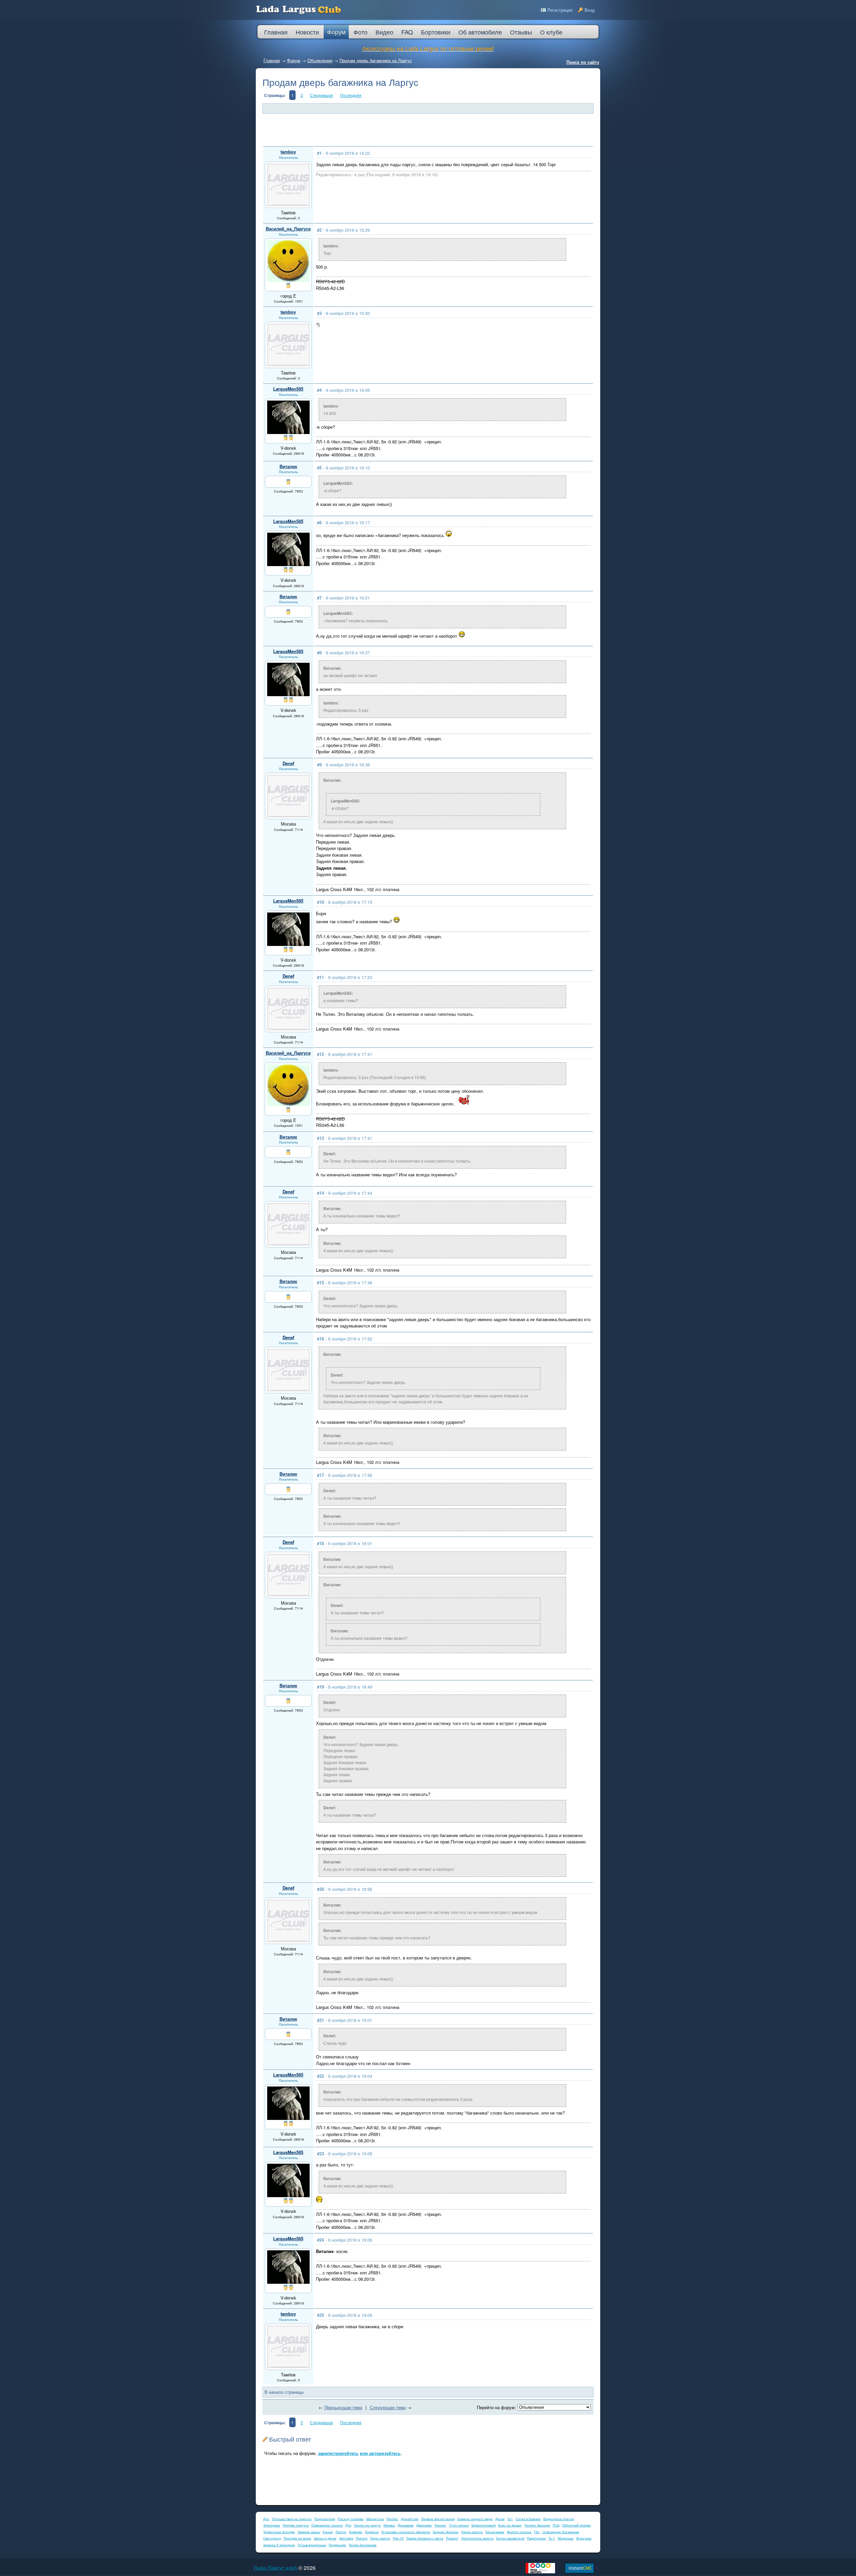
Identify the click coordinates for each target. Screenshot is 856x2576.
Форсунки (584, 2538)
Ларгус (341, 2532)
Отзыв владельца (312, 2545)
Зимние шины (309, 2532)
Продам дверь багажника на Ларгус (376, 60)
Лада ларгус (380, 2538)
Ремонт (452, 2538)
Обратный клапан (576, 2525)
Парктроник (536, 2538)
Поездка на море (297, 2538)
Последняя (351, 95)
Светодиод (272, 2538)
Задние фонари (446, 2532)
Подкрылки (337, 2545)
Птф (556, 2525)
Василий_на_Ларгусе (288, 229)
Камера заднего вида (475, 2519)
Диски (500, 2519)
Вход (590, 10)
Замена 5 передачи (279, 2545)
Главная (272, 60)
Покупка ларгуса (296, 2525)
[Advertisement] (425, 130)
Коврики (356, 2532)
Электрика (272, 2525)
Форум (294, 60)
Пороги (362, 2538)
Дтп (348, 2525)
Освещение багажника (561, 2532)
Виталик (288, 466)
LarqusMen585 (288, 389)
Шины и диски (325, 2538)
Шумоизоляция (484, 2525)
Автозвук (346, 2538)
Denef (288, 763)
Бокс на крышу (510, 2525)
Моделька (566, 2538)
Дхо (266, 2519)
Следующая (322, 95)
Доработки (410, 2519)
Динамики (406, 2525)
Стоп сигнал (459, 2525)
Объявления (320, 60)
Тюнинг (440, 2525)
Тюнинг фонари (537, 2525)
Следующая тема (388, 2407)
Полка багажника (363, 2545)
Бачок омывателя (510, 2538)
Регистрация (560, 10)
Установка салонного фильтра (406, 2532)
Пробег (392, 2519)
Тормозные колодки (279, 2532)
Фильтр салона (519, 2532)
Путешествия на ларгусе (292, 2519)
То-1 (552, 2538)
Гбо (537, 2532)
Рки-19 (398, 2538)
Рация (328, 2532)
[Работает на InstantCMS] (579, 2571)
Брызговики (495, 2532)
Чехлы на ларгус (367, 2525)
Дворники (424, 2525)
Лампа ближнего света (425, 2538)
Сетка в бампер (528, 2519)
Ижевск (389, 2525)
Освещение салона (327, 2525)
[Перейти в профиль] (288, 204)
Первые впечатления (438, 2519)
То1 (510, 2519)
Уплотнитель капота (477, 2538)
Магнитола (375, 2519)
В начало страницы (284, 2392)
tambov (288, 152)
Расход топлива (351, 2519)
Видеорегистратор (559, 2519)
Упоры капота (472, 2532)
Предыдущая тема (343, 2407)
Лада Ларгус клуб (275, 2568)
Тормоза (372, 2532)
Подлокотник (325, 2519)
